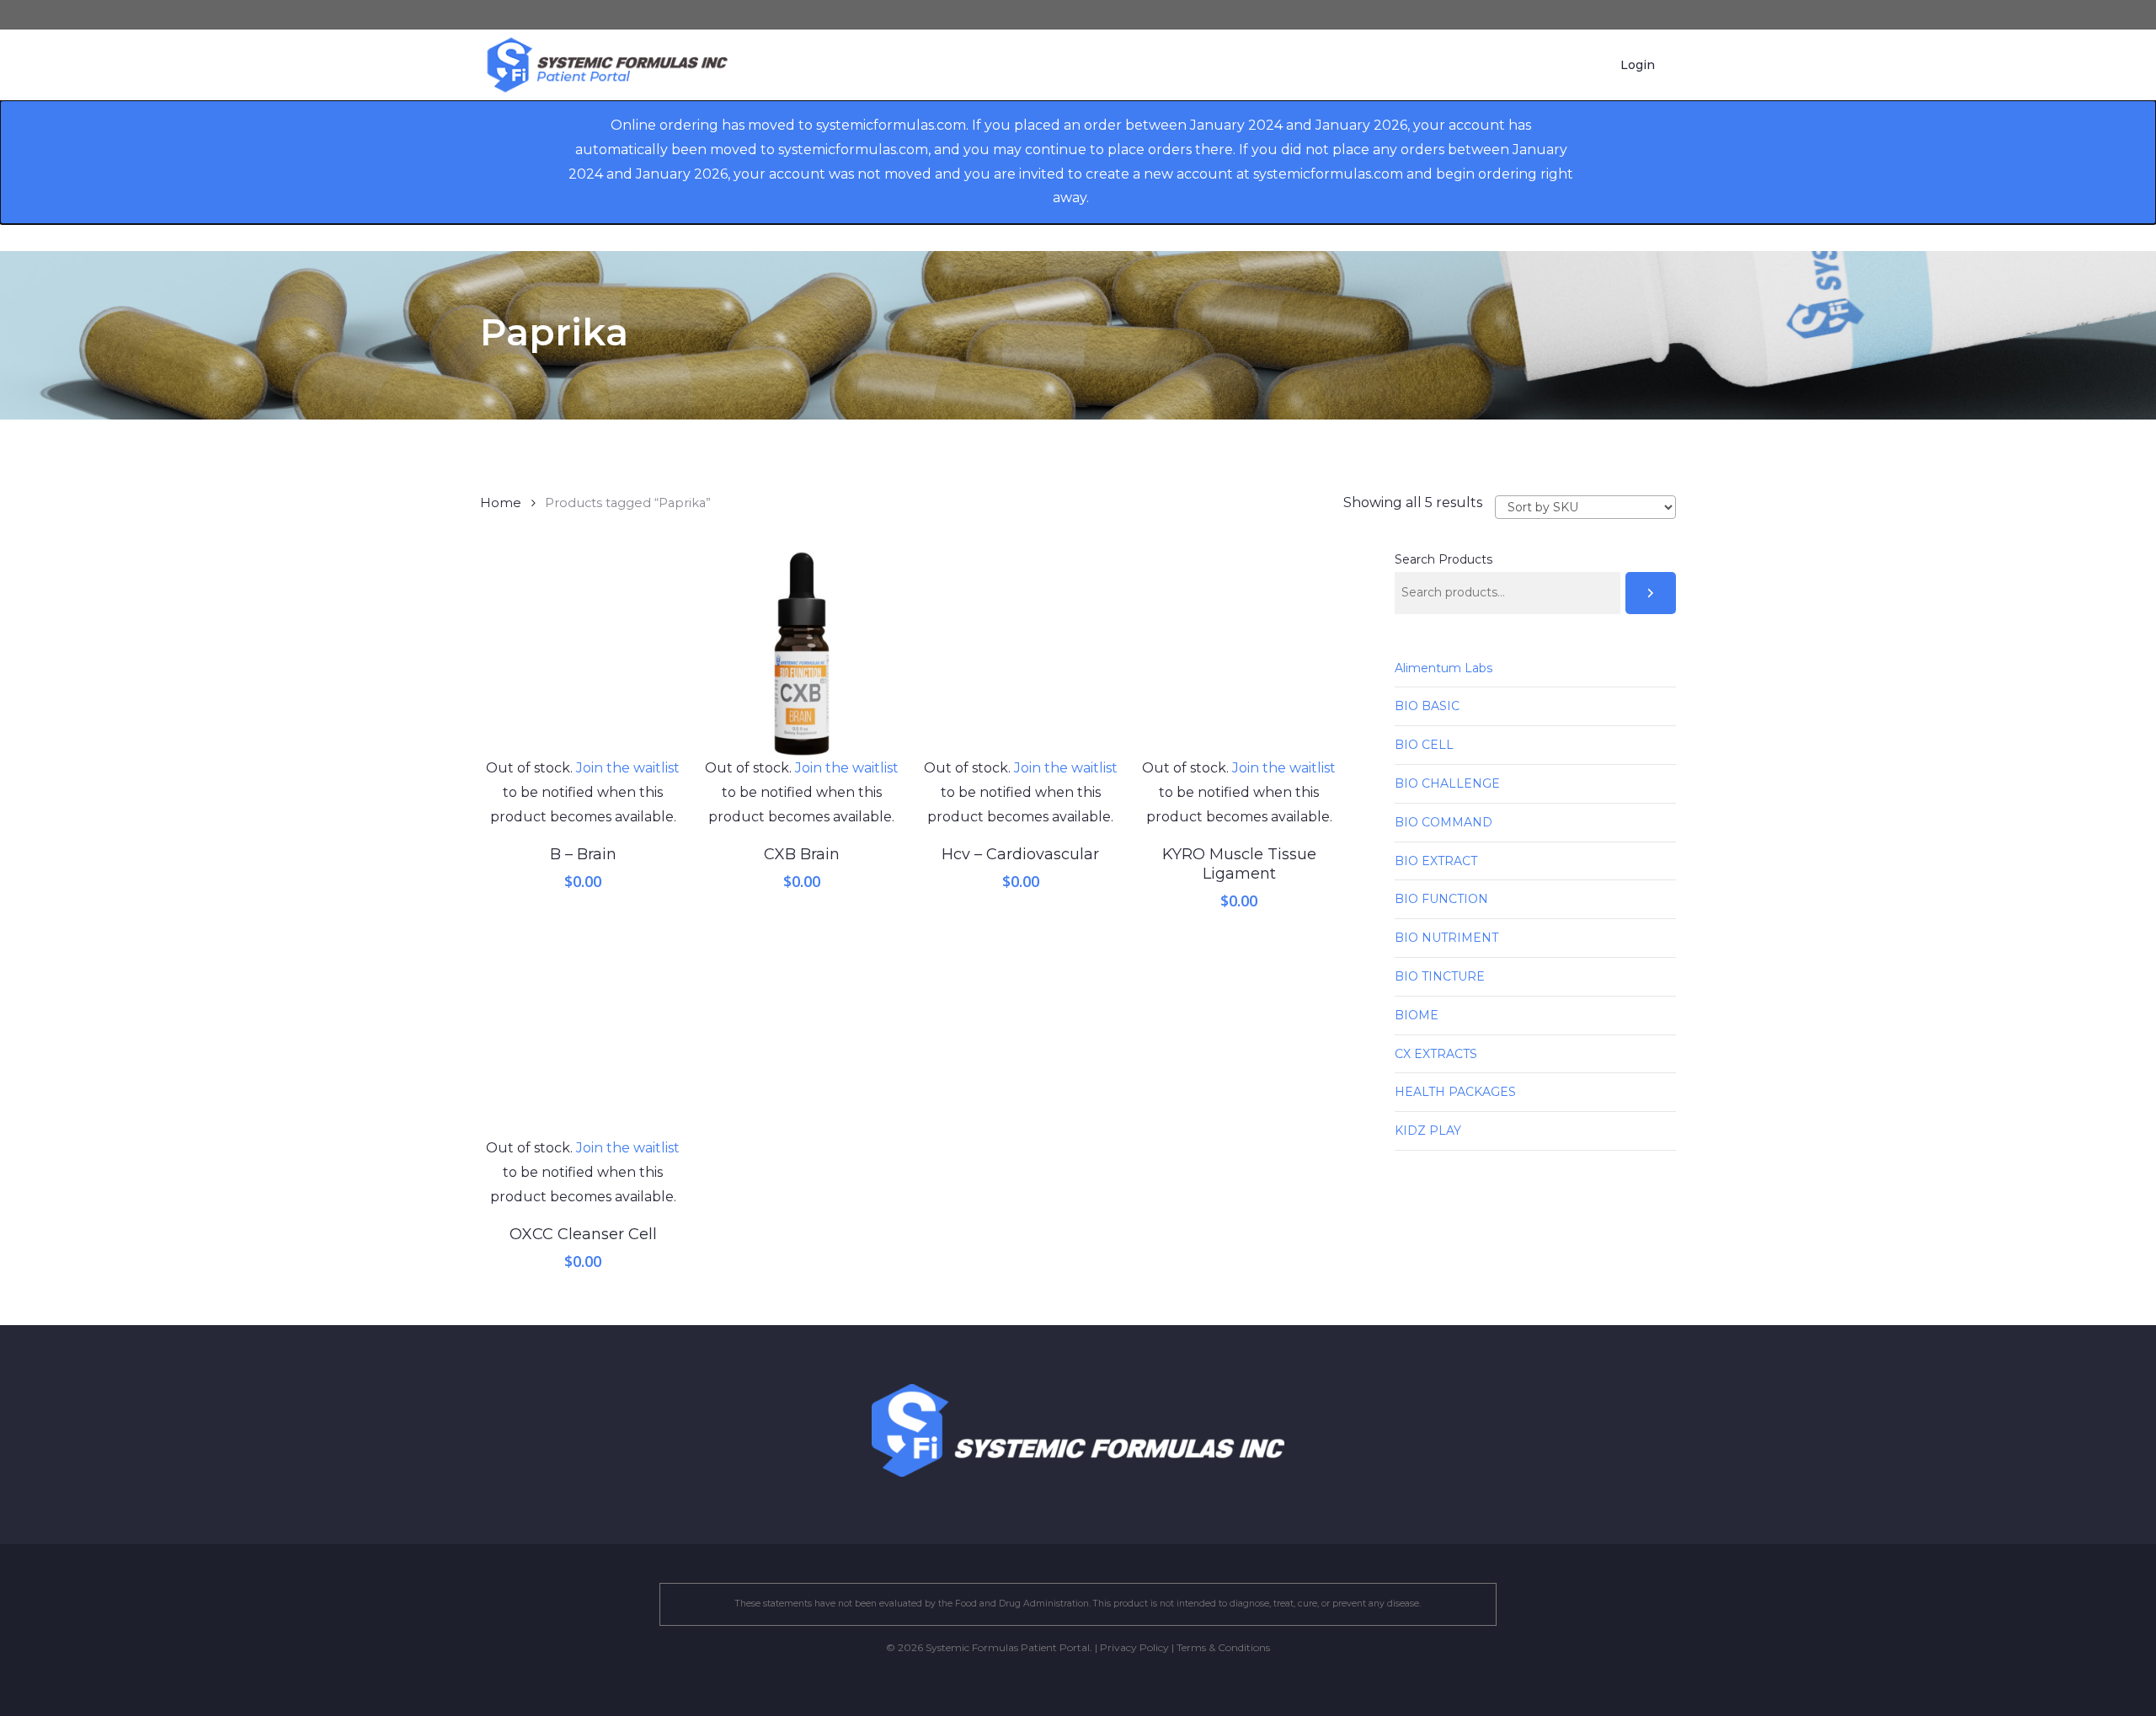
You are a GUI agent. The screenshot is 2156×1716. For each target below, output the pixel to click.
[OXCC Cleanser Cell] (583, 1034)
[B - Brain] (583, 654)
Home (501, 503)
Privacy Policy (1134, 1647)
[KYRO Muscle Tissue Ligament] (1239, 654)
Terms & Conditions (1223, 1647)
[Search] (1651, 593)
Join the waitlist (628, 768)
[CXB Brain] (802, 654)
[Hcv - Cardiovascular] (1021, 654)
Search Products (1444, 559)
